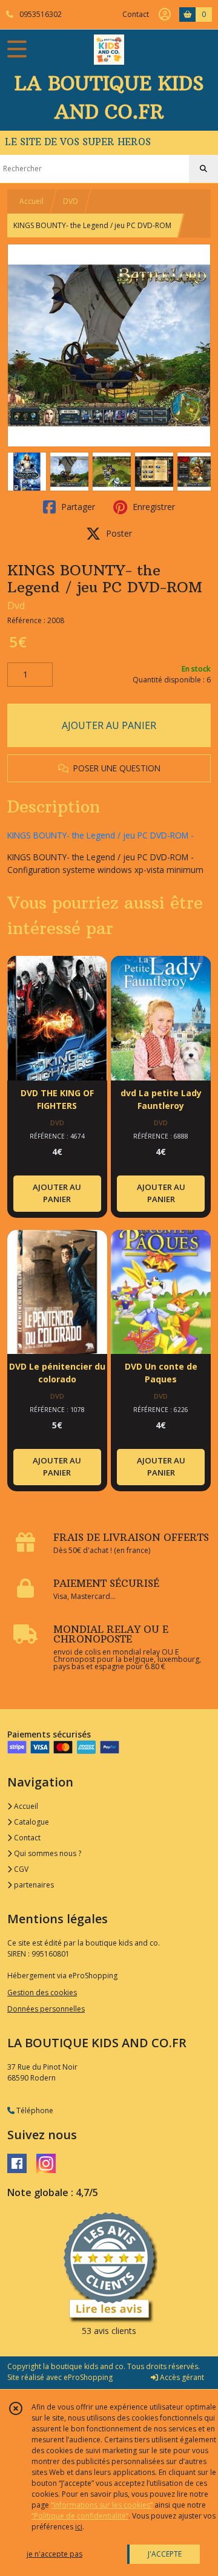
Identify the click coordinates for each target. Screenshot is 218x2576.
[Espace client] (165, 15)
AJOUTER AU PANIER (109, 725)
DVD (71, 201)
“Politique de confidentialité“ (80, 2516)
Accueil (31, 201)
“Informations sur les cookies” (102, 2505)
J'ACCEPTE (165, 2554)
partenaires (33, 1885)
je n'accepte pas (54, 2554)
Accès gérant (181, 2377)
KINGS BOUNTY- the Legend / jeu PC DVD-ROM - (101, 835)
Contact (136, 14)
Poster (118, 533)
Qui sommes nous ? (47, 1853)
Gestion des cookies (42, 1992)
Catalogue (31, 1822)
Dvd (16, 606)
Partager (77, 507)
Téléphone (34, 2110)
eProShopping (88, 2377)
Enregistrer (153, 507)
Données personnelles (46, 2009)
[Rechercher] (203, 169)
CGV (20, 1869)
